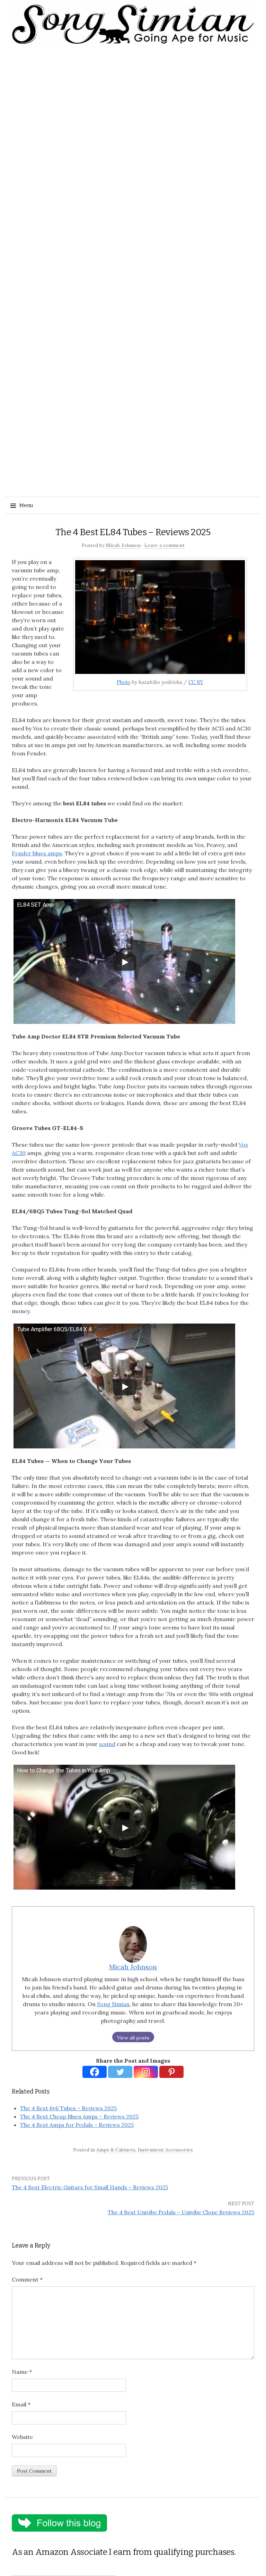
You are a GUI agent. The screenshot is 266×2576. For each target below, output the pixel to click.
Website (22, 2437)
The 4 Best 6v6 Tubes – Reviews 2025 (68, 2108)
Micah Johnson (123, 545)
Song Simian (113, 2004)
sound (107, 1744)
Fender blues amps (37, 853)
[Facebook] (95, 2072)
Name (22, 2372)
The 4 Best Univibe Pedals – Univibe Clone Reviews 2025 (181, 2212)
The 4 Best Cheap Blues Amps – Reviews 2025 (79, 2116)
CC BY (196, 682)
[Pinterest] (171, 2072)
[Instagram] (146, 2072)
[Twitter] (120, 2072)
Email (21, 2404)
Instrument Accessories (165, 2150)
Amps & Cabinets (116, 2150)
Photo (123, 682)
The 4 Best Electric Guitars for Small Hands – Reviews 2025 (90, 2187)
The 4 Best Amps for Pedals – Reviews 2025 (77, 2125)
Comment (27, 2279)
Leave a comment (165, 545)
